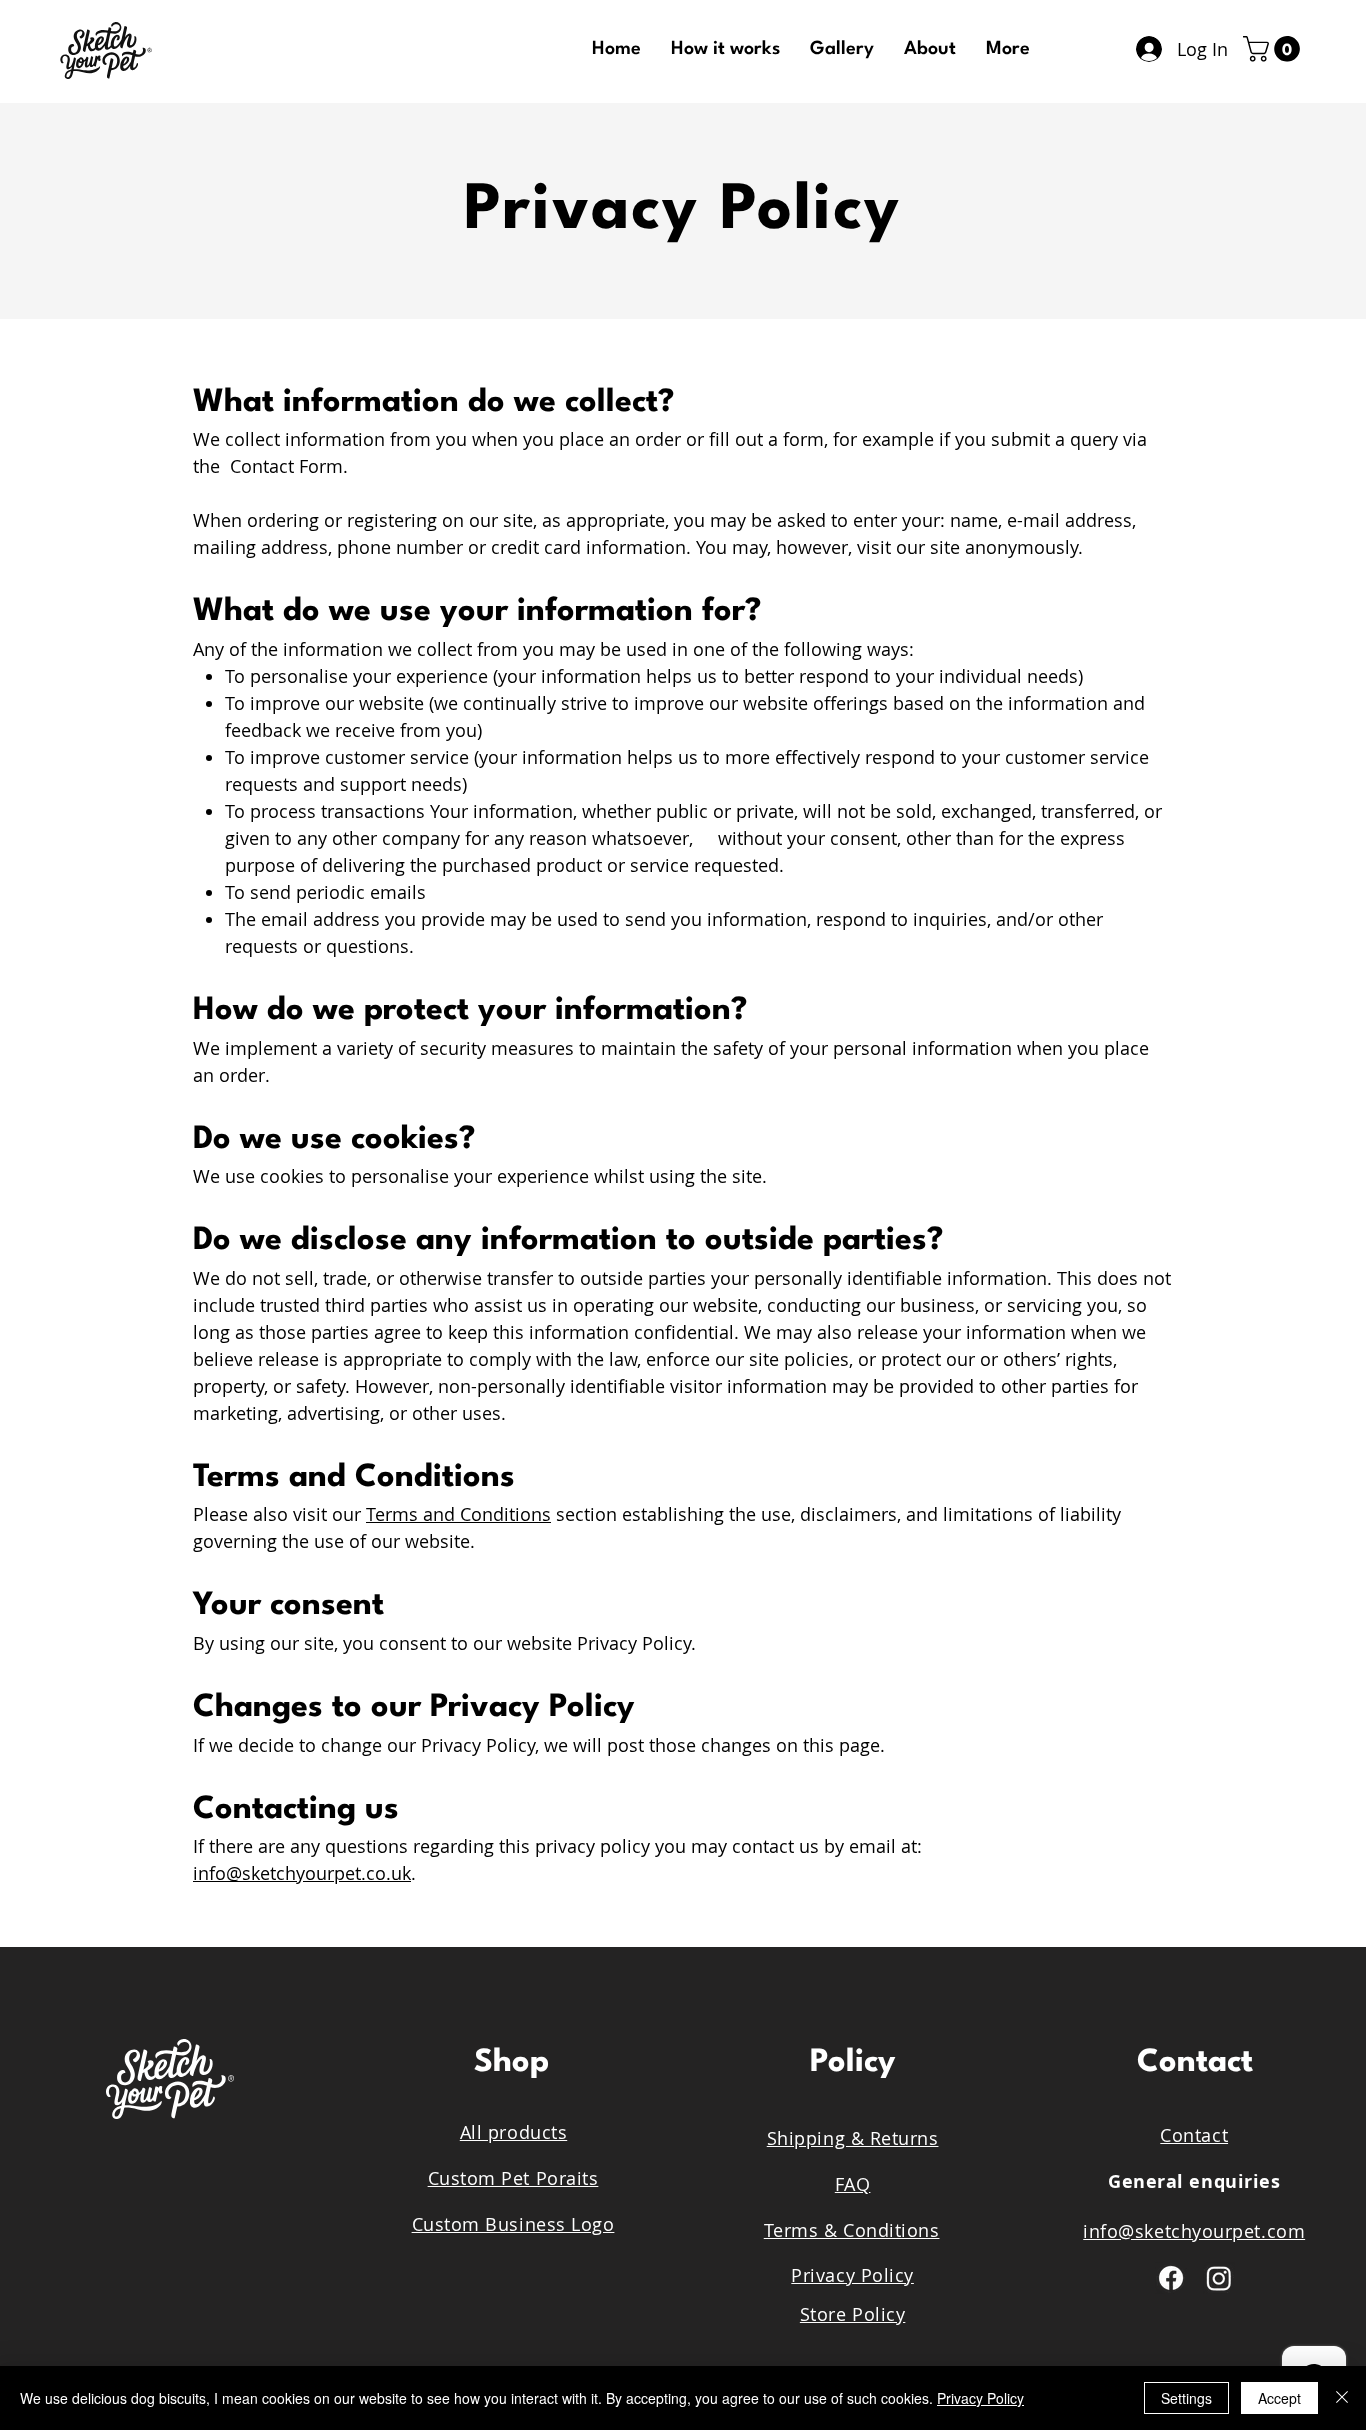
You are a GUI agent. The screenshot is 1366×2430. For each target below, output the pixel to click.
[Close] (1342, 2398)
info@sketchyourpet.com (1194, 2231)
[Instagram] (1219, 2278)
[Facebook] (1171, 2278)
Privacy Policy (980, 2398)
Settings (1186, 2398)
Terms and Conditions (458, 1514)
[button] (1274, 49)
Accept (1279, 2398)
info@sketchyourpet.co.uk (302, 1873)
